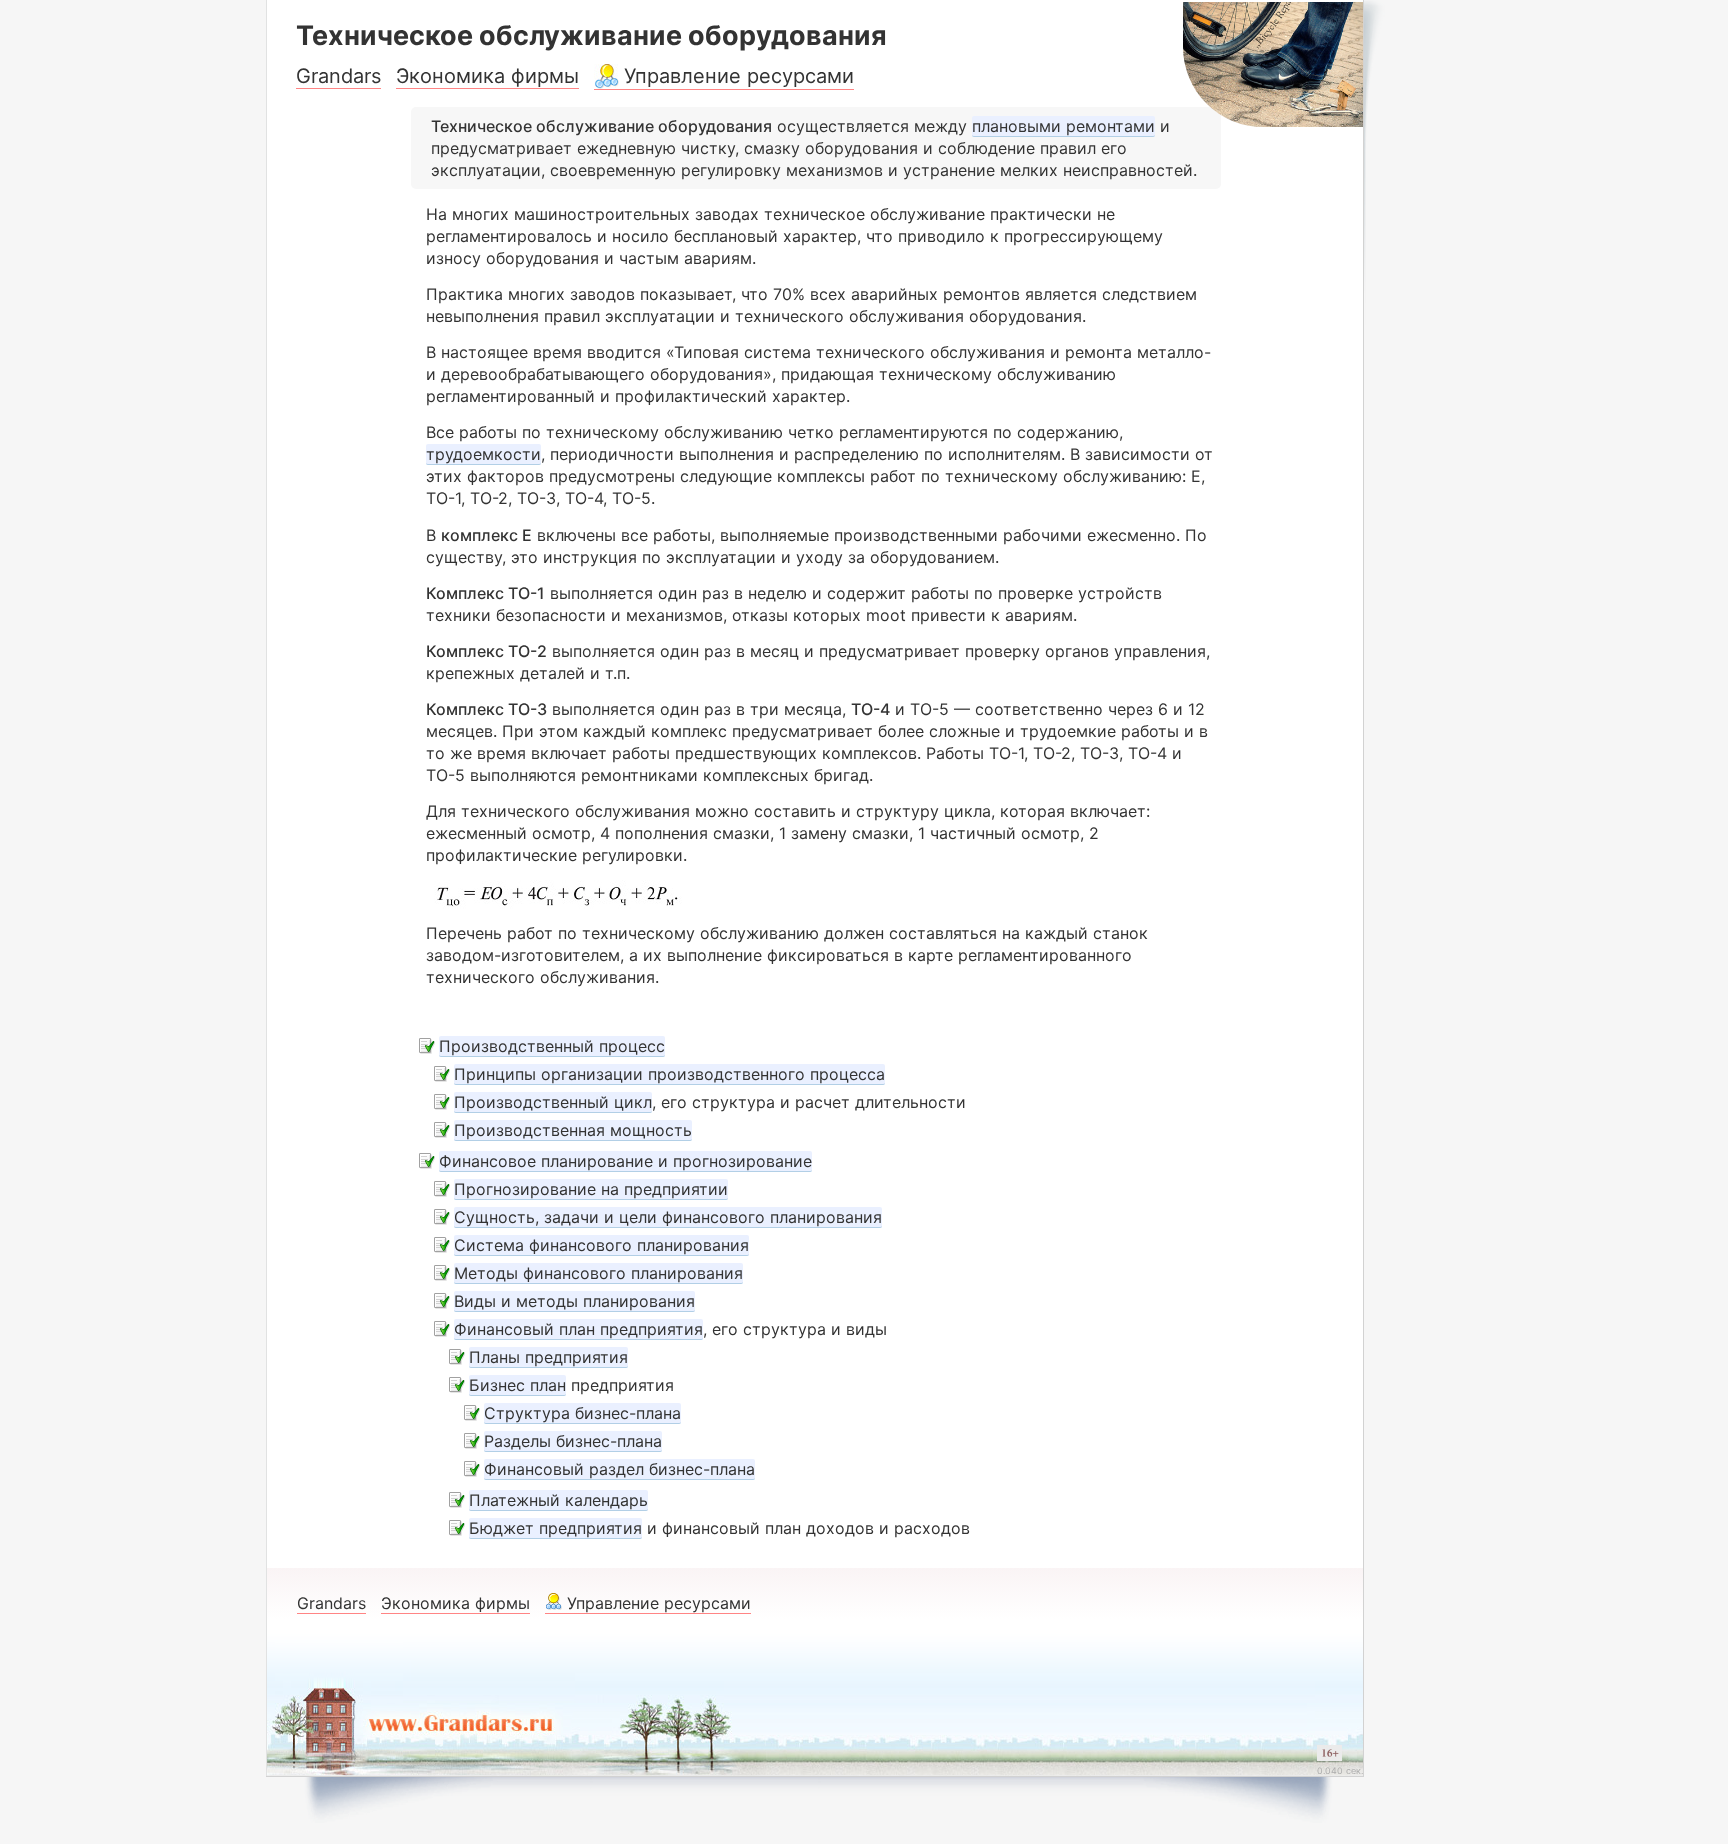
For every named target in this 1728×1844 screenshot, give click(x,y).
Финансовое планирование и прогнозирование (625, 1161)
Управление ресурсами (739, 76)
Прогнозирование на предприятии (591, 1189)
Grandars (338, 76)
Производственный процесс (552, 1046)
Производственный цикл (553, 1102)
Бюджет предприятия (555, 1528)
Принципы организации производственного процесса (669, 1074)
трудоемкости (483, 454)
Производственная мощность (573, 1130)
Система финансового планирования (601, 1245)
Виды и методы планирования (574, 1301)
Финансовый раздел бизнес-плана (619, 1469)
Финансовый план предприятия (578, 1329)
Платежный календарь (558, 1500)
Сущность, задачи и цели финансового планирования (668, 1217)
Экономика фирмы (487, 76)
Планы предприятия (548, 1357)
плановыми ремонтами (1063, 126)
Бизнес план (517, 1385)
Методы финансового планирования (598, 1273)
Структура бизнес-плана (582, 1413)
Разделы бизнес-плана (573, 1441)
